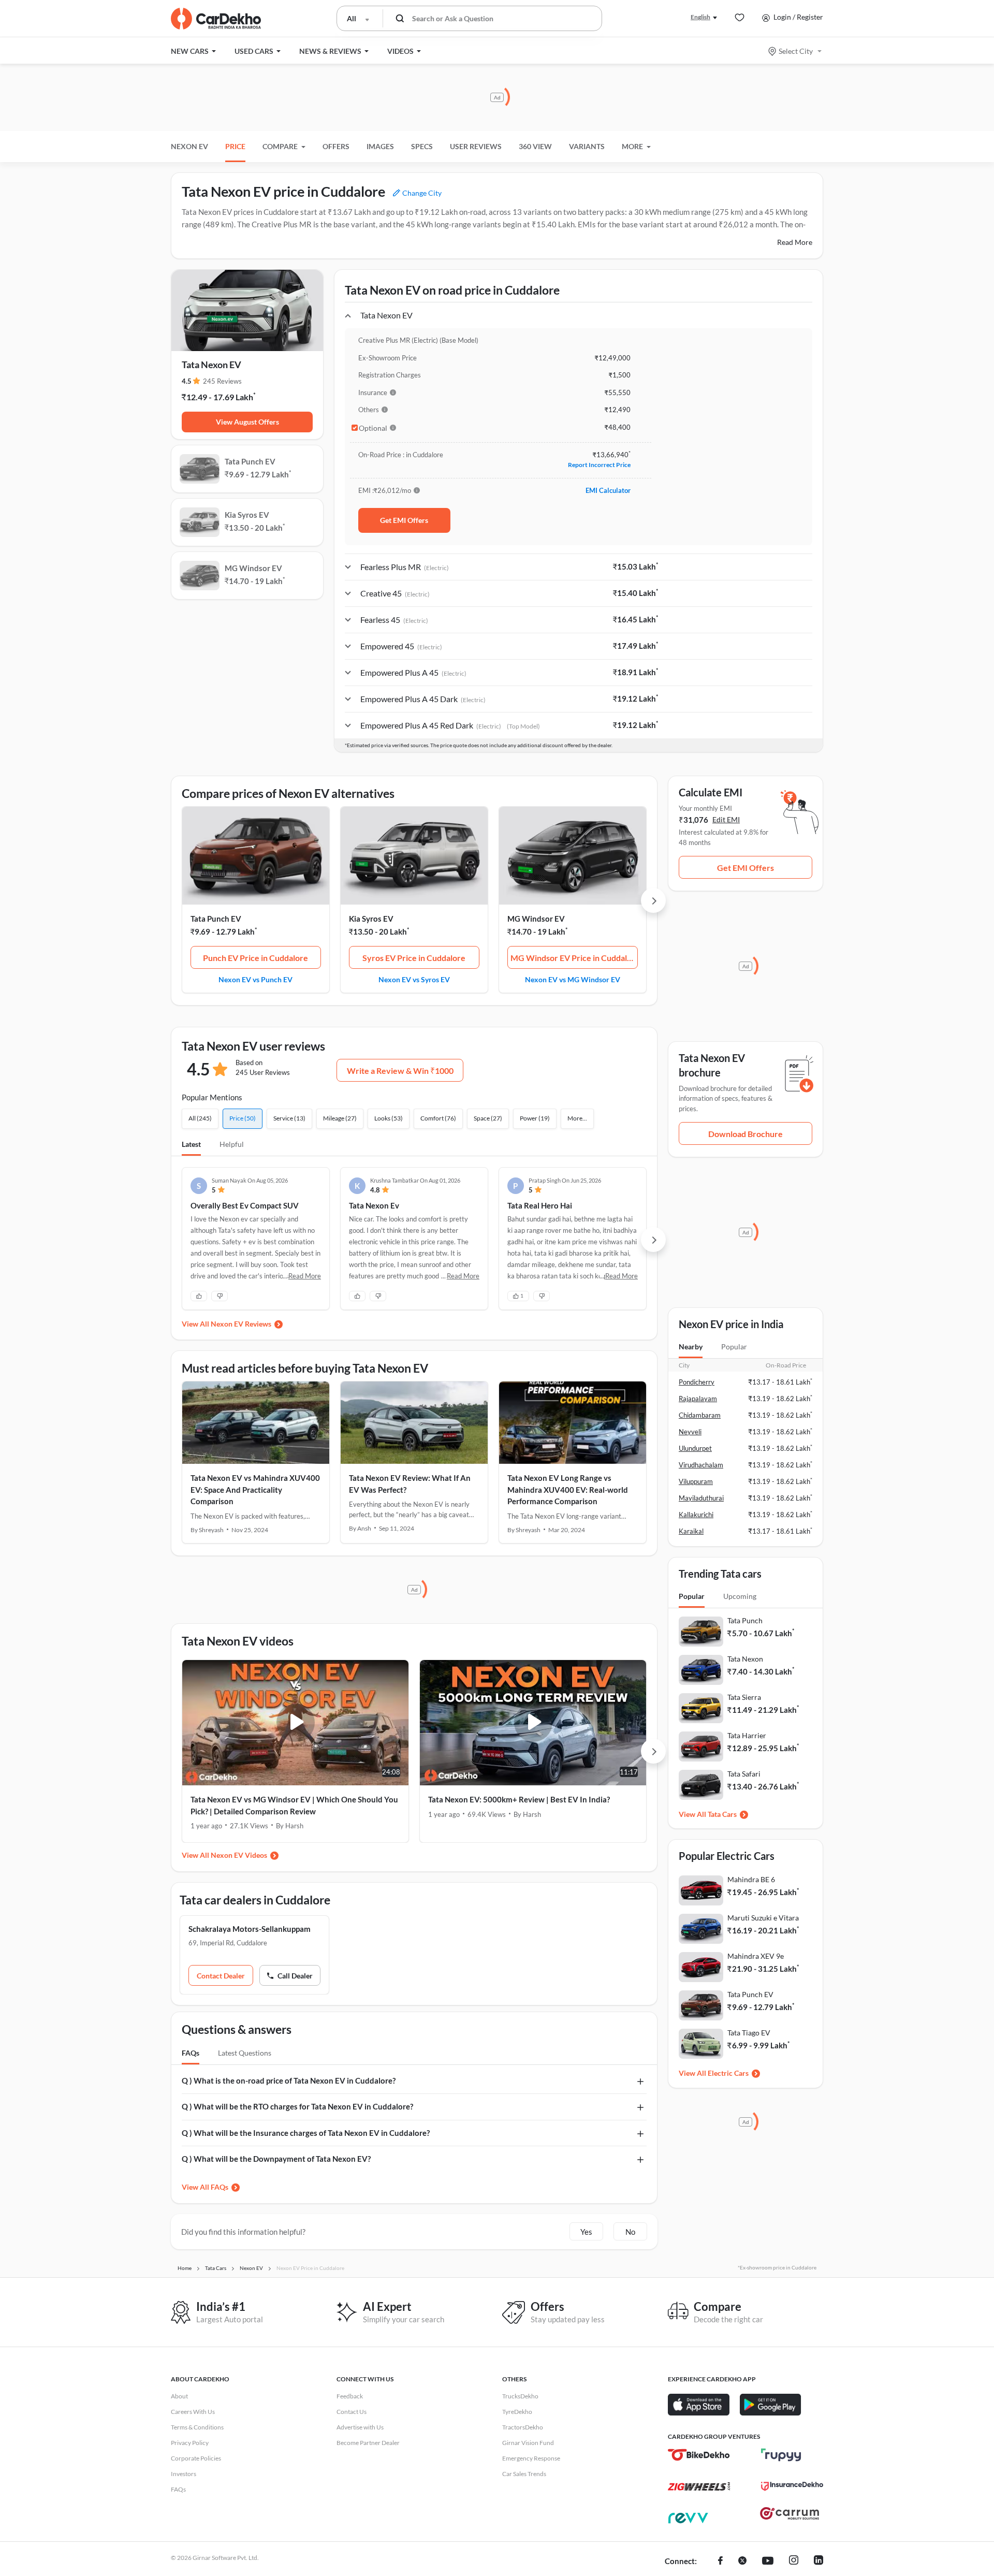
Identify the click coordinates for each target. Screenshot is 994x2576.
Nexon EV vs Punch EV (255, 979)
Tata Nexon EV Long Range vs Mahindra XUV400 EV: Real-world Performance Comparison (568, 1489)
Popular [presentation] (734, 1347)
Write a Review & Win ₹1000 (400, 1071)
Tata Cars (722, 1814)
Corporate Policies (196, 2458)
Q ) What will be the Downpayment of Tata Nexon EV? (276, 2159)
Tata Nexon (745, 1659)
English (700, 17)
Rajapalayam (698, 1399)
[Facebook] (720, 2562)
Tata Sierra (744, 1697)
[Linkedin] (818, 2562)
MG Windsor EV (536, 919)
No (630, 2232)
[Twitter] (742, 2562)
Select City (796, 51)
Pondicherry (697, 1382)
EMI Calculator (608, 490)
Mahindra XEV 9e (756, 1956)
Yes (586, 2232)
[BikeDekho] (699, 2455)
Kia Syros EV (371, 919)
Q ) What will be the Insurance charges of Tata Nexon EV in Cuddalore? (306, 2133)
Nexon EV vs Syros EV (414, 979)
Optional (373, 428)
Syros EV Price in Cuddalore (414, 958)
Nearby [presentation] (691, 1347)
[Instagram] (794, 2562)
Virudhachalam (701, 1465)
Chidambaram (700, 1415)
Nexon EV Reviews (241, 1324)
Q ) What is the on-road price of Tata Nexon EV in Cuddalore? (289, 2080)
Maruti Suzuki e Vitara (763, 1918)
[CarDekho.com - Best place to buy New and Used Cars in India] (216, 19)
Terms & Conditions (197, 2427)
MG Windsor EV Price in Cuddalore (574, 958)
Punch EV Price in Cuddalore (255, 958)
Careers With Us (193, 2412)
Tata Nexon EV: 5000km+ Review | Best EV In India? (519, 1799)
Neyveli (690, 1432)
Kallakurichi (696, 1515)
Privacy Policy (190, 2443)
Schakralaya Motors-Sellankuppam (250, 1929)
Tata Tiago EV (749, 2033)
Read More (795, 242)
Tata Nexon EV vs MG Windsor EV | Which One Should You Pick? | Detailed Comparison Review (294, 1805)
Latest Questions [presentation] (245, 2053)
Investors (184, 2474)
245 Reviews (222, 381)
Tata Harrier (747, 1735)
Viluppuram (696, 1481)
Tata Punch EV (216, 919)
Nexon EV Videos (239, 1855)
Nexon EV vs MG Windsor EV (573, 979)
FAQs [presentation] (191, 2053)
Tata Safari (744, 1774)
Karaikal (691, 1531)
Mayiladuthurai (701, 1498)
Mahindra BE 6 (751, 1879)
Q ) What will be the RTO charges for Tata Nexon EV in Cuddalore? (297, 2106)
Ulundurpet (695, 1448)
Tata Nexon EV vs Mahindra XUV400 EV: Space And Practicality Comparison (255, 1489)
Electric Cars (728, 2073)
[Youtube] (768, 2562)
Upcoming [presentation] (740, 1596)
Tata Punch (745, 1620)
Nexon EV (189, 146)
